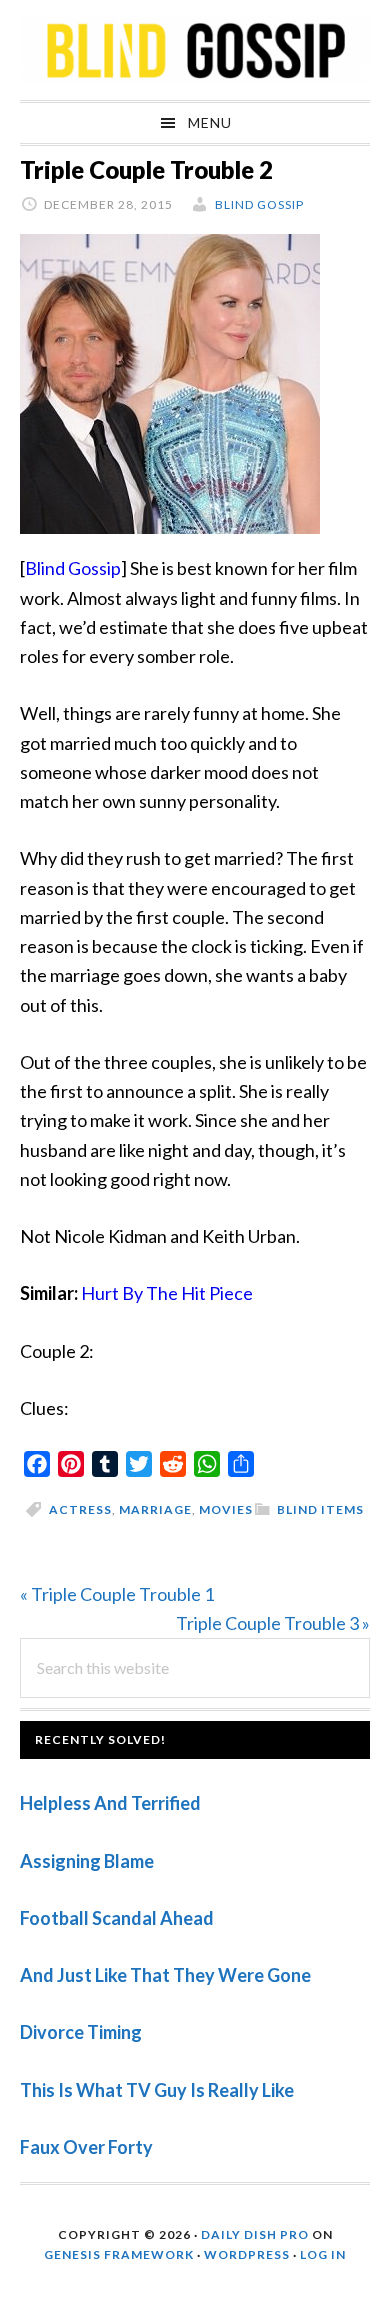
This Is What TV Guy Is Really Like (157, 2090)
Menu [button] (210, 122)
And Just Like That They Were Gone (165, 1975)
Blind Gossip (73, 568)
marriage (155, 1509)
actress (80, 1509)
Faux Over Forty (86, 2147)
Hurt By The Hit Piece (167, 1293)
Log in (323, 2254)
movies (226, 1509)
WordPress (247, 2254)
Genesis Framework (119, 2254)
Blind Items (320, 1509)
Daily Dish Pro (255, 2234)
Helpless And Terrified (110, 1803)
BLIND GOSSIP (195, 50)
